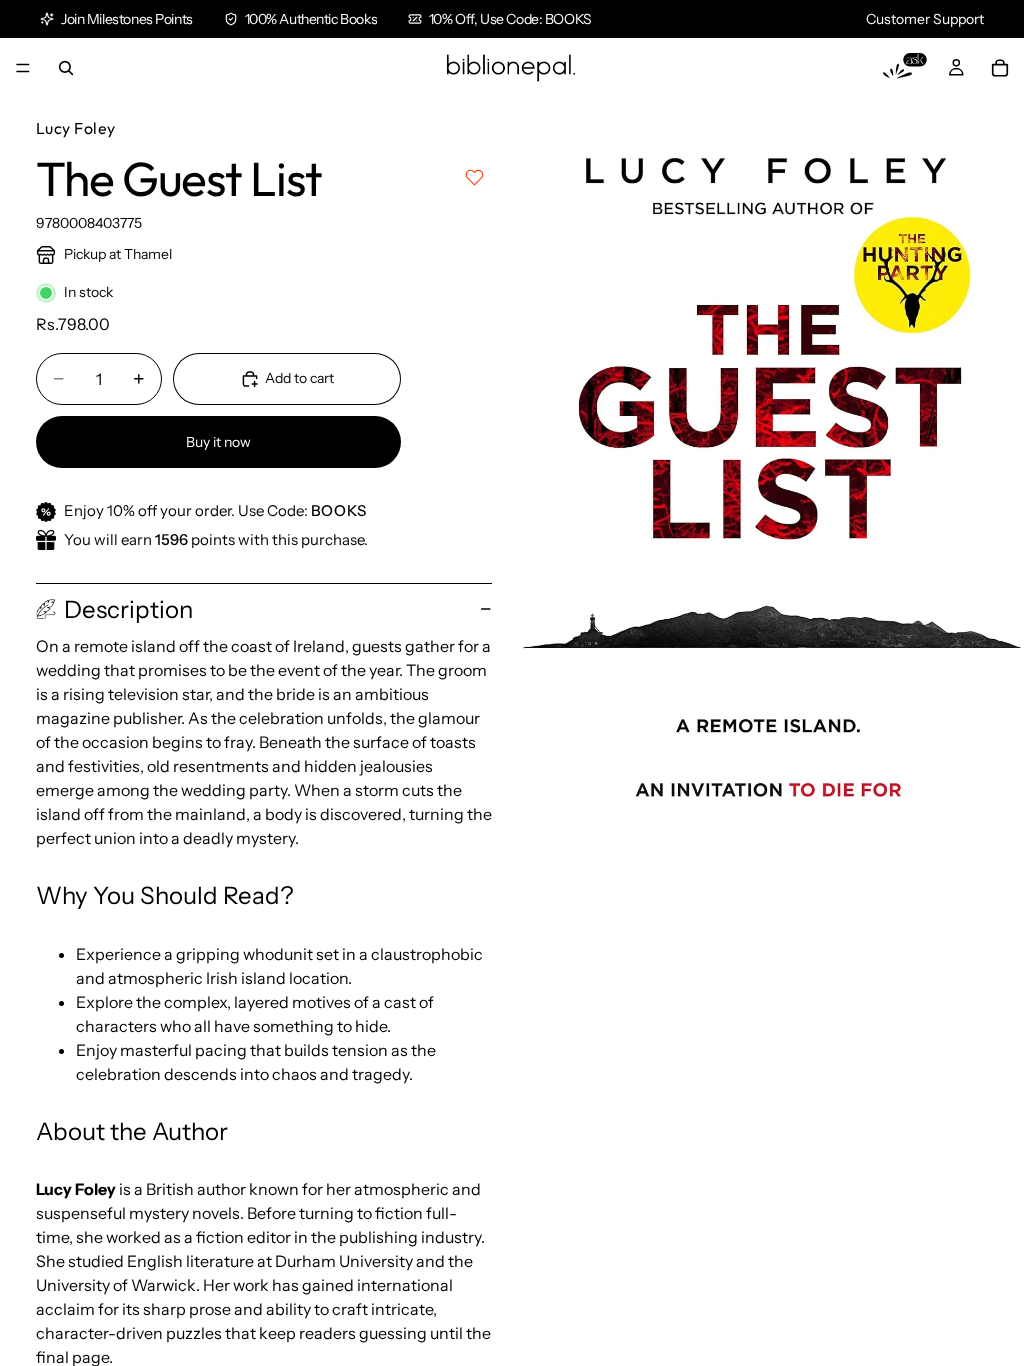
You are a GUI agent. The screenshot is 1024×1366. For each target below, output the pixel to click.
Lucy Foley (76, 128)
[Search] (66, 68)
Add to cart (299, 378)
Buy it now (218, 442)
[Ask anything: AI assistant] (905, 68)
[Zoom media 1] (768, 492)
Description (128, 609)
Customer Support (925, 19)
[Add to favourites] (474, 177)
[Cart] (1000, 68)
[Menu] (23, 68)
